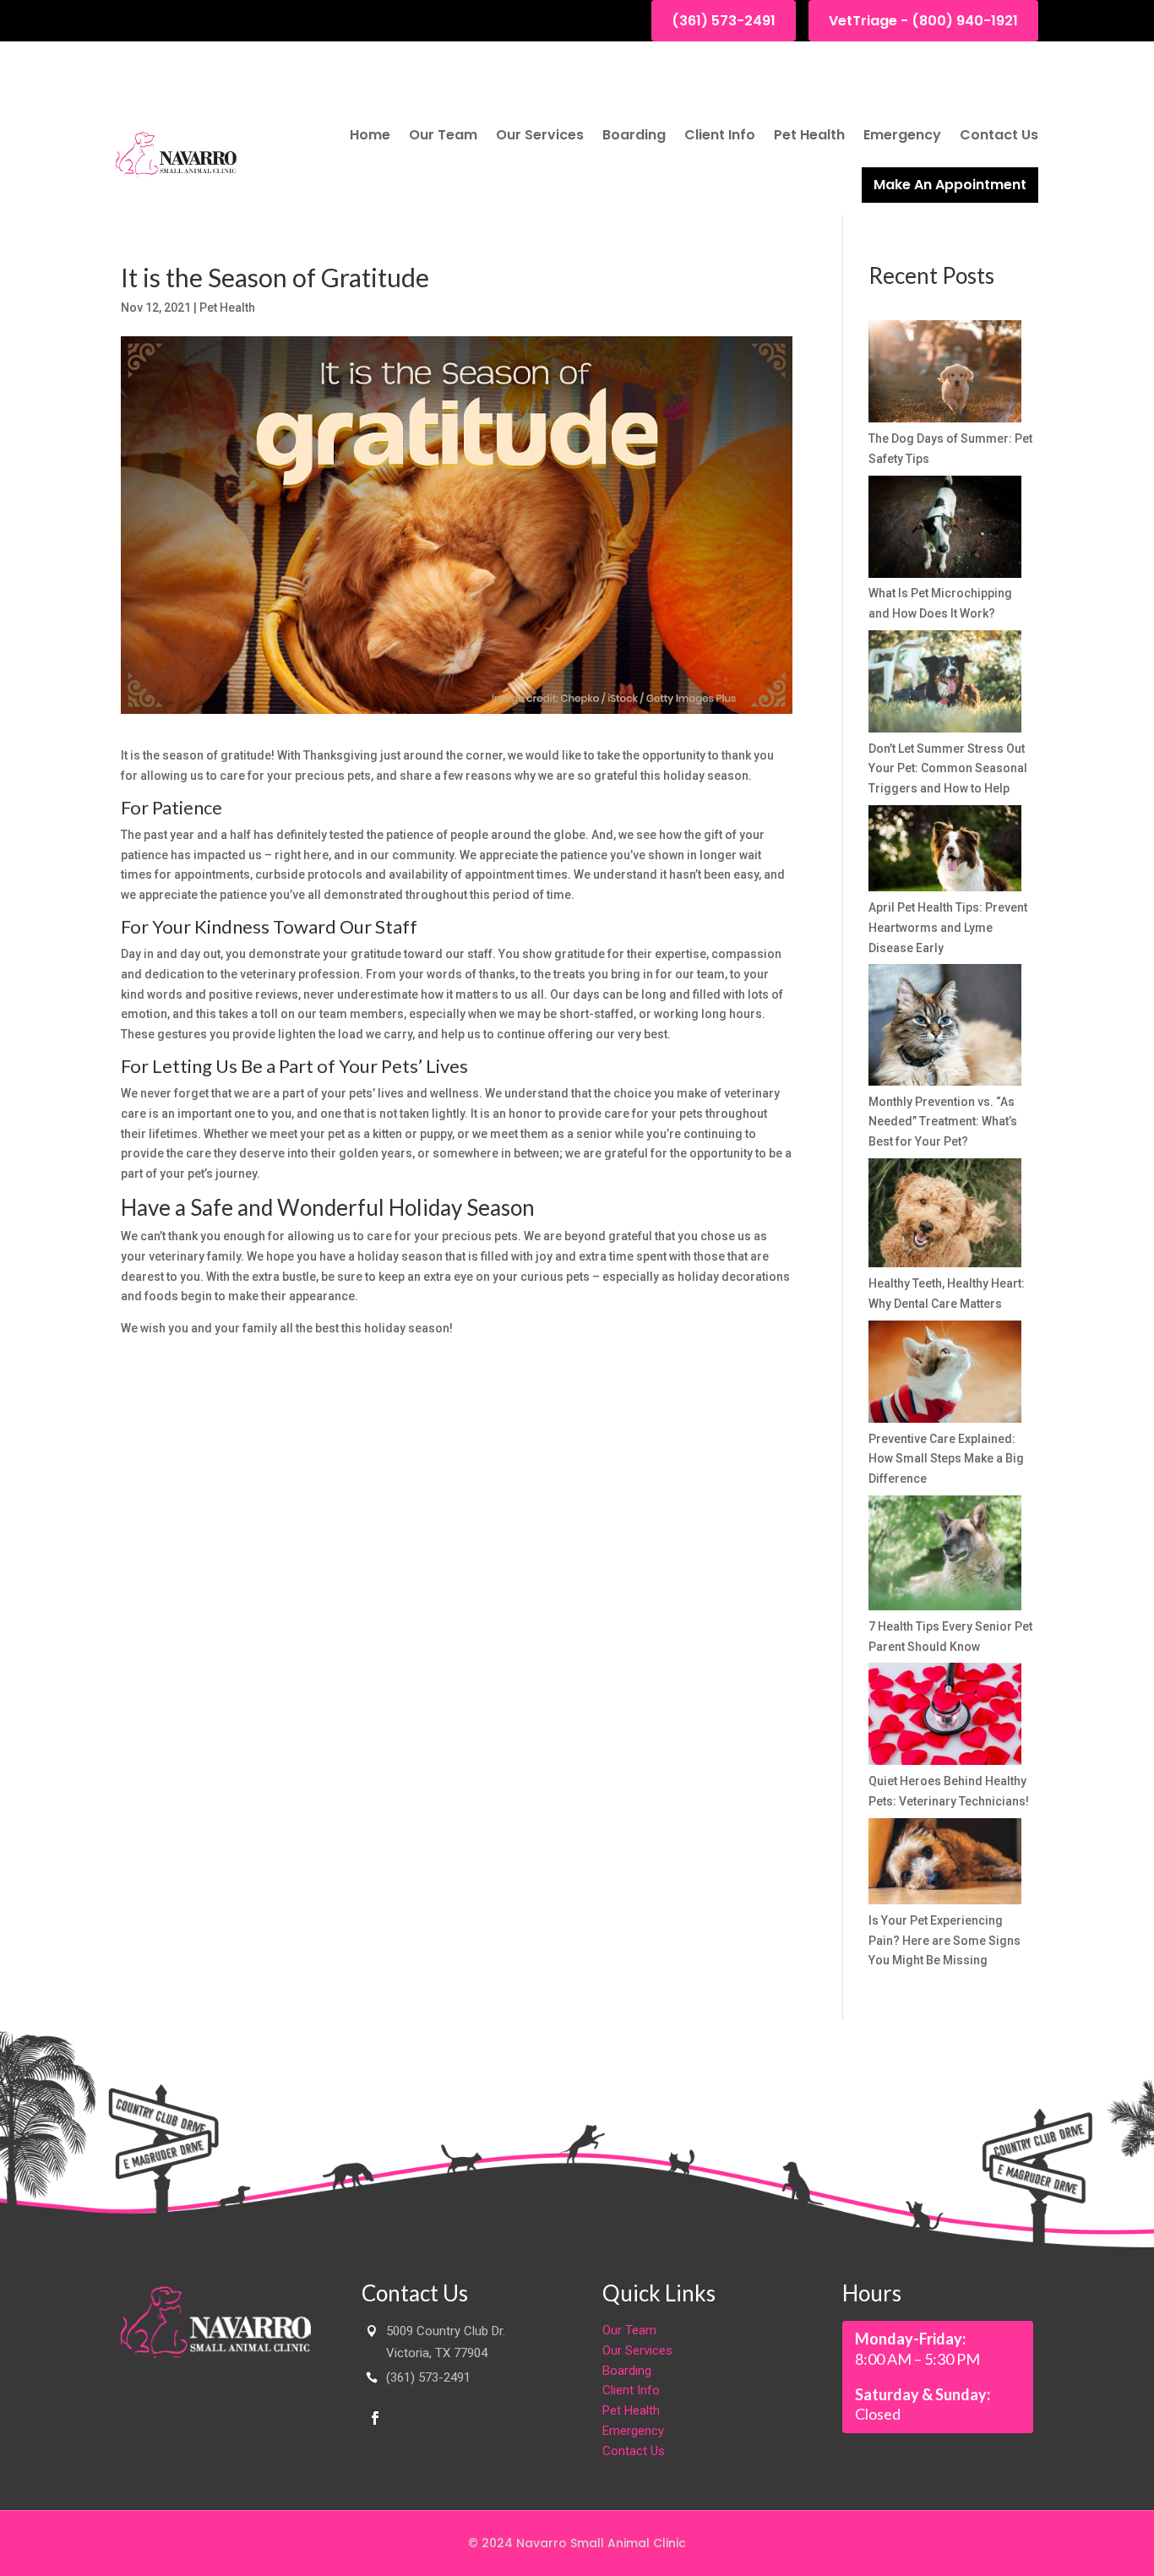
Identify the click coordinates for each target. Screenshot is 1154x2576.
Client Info (720, 135)
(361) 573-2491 (724, 21)
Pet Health (809, 135)
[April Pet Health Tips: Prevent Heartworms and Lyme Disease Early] (945, 852)
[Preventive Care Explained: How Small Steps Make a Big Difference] (945, 1375)
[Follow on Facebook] (375, 2418)
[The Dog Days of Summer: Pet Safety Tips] (945, 375)
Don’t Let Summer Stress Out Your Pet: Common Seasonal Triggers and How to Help (948, 769)
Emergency (902, 135)
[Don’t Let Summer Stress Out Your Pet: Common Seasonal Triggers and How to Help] (945, 685)
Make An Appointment (950, 185)
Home (370, 135)
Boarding (634, 135)
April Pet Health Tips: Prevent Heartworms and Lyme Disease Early (948, 928)
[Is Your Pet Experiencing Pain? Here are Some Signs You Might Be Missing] (945, 1865)
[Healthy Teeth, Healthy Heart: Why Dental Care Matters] (945, 1216)
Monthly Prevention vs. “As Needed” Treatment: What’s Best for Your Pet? (943, 1122)
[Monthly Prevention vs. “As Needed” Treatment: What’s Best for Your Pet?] (945, 1028)
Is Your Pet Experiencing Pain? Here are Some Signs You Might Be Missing (944, 1941)
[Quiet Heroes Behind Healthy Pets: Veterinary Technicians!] (945, 1717)
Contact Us (999, 135)
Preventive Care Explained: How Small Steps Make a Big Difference (946, 1459)
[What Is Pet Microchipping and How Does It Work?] (945, 530)
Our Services (540, 135)
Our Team (443, 135)
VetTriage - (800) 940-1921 (923, 21)
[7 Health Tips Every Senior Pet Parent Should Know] (945, 1556)
